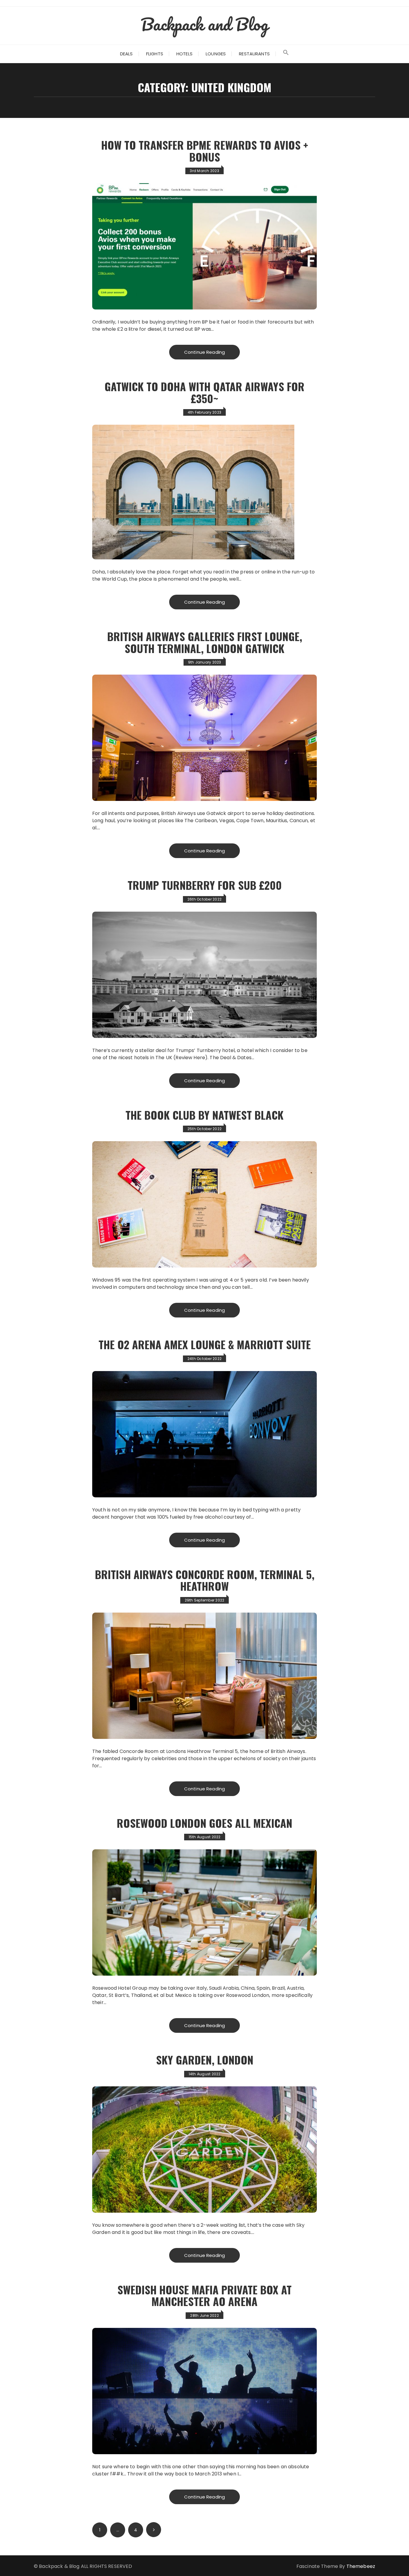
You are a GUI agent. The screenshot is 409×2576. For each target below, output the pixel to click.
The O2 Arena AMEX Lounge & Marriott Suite (205, 1344)
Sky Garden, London (205, 2060)
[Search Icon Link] (286, 54)
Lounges (216, 54)
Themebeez (361, 2566)
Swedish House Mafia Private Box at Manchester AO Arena (205, 2295)
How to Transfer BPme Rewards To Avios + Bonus (205, 151)
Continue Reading (205, 352)
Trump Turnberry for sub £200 (205, 885)
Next (154, 2530)
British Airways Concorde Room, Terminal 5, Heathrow (205, 1580)
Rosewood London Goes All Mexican (205, 1823)
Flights (155, 54)
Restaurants (254, 54)
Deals (127, 54)
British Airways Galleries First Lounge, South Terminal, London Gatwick (205, 642)
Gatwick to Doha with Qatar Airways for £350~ (205, 392)
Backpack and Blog (205, 24)
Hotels (184, 54)
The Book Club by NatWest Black (205, 1115)
